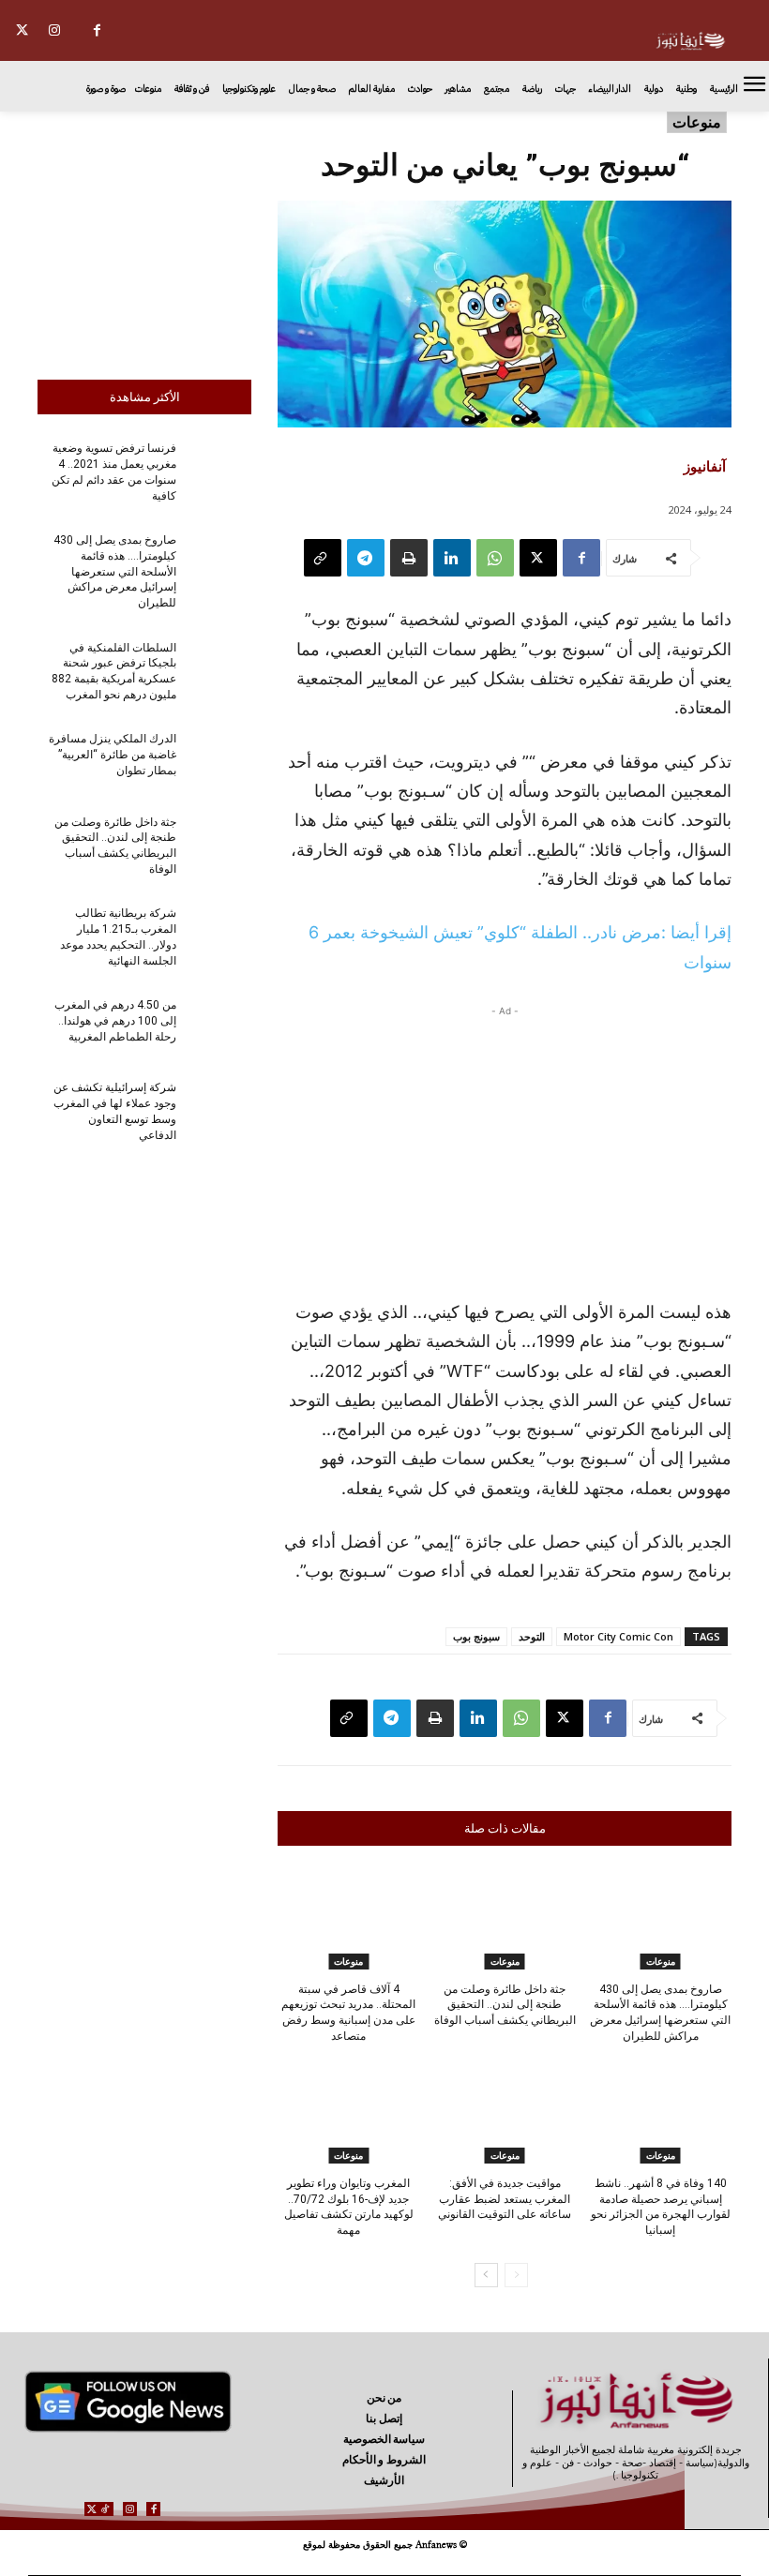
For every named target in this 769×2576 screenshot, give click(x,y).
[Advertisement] (144, 241)
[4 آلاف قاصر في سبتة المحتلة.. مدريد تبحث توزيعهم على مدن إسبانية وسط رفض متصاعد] (348, 1920)
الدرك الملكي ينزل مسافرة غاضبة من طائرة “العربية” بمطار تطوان (113, 755)
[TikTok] (106, 2509)
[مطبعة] (409, 558)
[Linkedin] (452, 558)
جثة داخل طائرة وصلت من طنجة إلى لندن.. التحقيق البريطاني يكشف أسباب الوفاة (505, 2005)
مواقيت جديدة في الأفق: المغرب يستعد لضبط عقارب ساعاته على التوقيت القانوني (505, 2199)
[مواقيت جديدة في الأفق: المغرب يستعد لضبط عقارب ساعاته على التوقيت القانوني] (504, 2114)
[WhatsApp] (495, 558)
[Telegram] (366, 558)
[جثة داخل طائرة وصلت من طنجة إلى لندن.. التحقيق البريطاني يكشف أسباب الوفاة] (219, 844)
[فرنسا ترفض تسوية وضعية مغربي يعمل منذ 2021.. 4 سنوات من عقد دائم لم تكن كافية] (219, 471)
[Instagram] (55, 30)
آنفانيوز (705, 466)
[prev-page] (516, 2275)
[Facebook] (97, 30)
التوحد (532, 1636)
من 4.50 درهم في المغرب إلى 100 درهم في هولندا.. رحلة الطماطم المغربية (115, 1021)
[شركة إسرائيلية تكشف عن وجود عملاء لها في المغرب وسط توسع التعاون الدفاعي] (219, 1110)
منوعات (697, 122)
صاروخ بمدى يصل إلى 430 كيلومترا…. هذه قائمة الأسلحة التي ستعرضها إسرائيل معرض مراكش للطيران (115, 571)
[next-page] (486, 2275)
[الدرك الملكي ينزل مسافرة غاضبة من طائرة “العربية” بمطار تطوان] (219, 761)
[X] (22, 30)
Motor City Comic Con (618, 1636)
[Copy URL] (323, 558)
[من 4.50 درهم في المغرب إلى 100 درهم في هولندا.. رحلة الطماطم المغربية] (219, 1027)
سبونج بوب (476, 1636)
